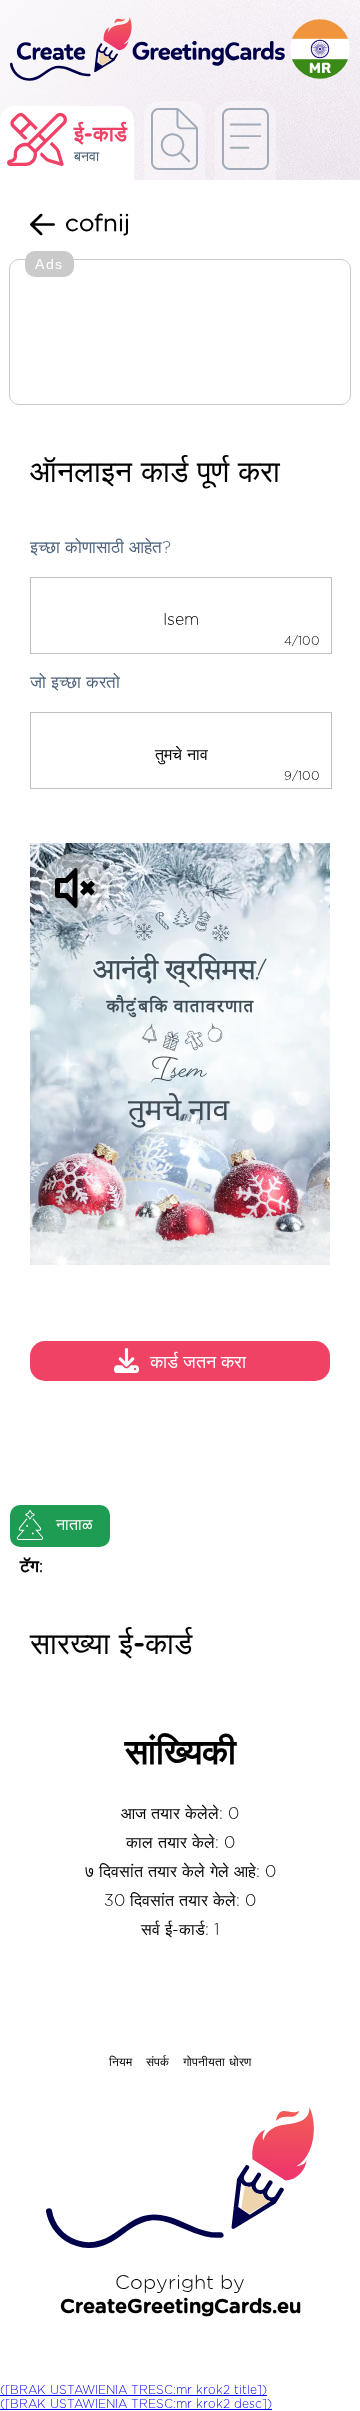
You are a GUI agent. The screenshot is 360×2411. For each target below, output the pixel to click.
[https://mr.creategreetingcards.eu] (145, 50)
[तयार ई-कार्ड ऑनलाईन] (245, 140)
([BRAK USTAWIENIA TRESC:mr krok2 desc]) (136, 2404)
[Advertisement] (180, 334)
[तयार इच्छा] (174, 140)
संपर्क (157, 2062)
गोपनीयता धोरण (217, 2062)
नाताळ (74, 1525)
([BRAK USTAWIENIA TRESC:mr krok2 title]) (133, 2390)
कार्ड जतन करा (198, 1364)
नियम (120, 2062)
